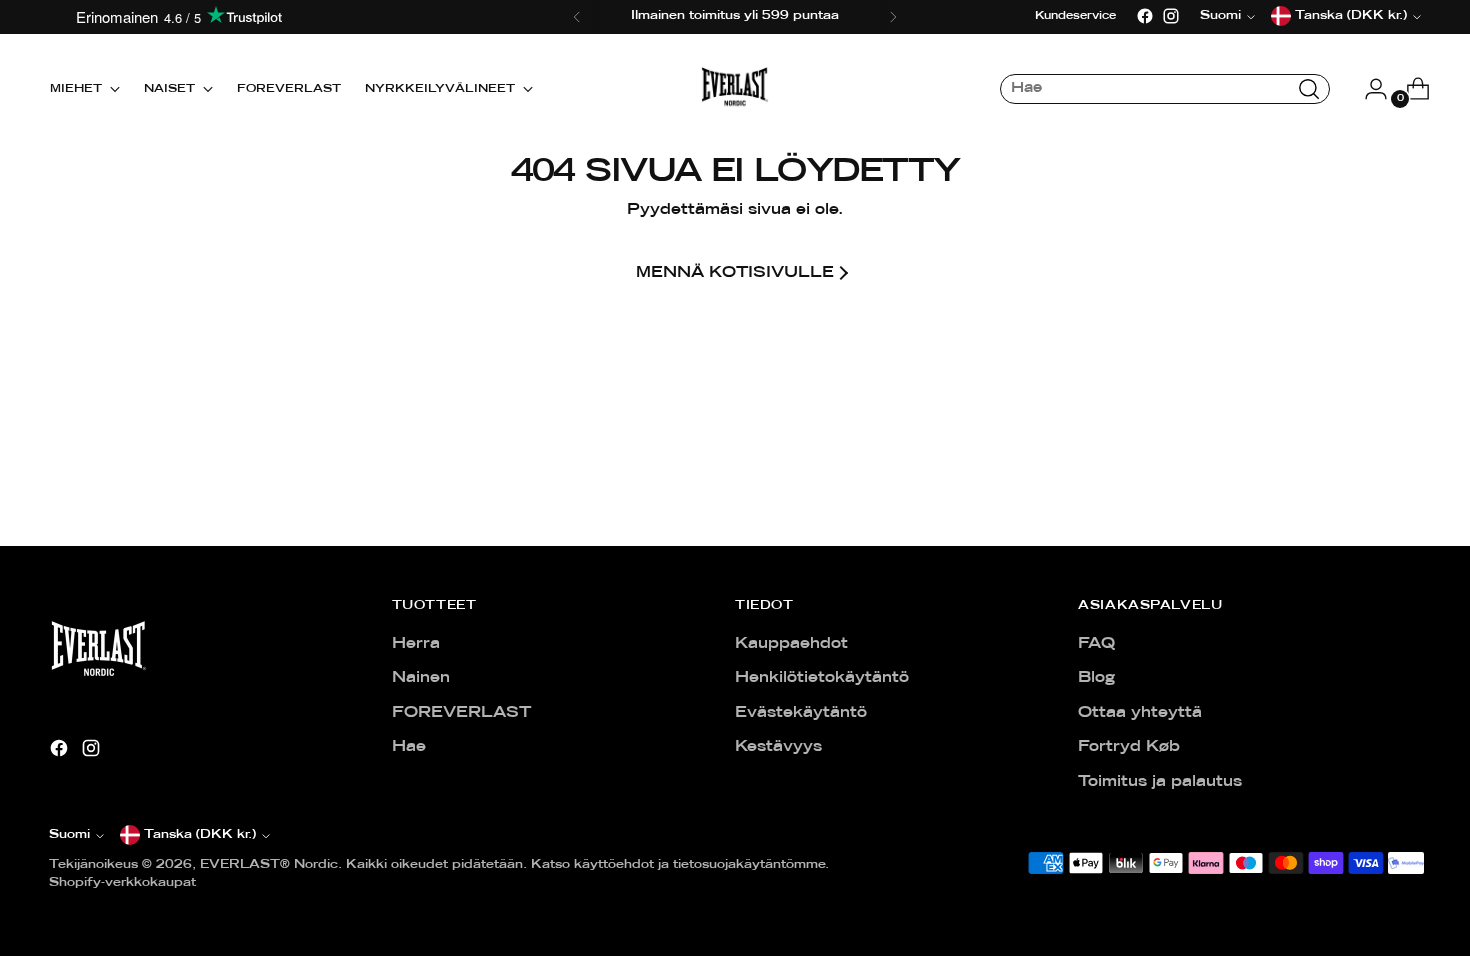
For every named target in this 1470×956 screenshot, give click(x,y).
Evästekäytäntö (801, 713)
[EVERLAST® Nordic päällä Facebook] (1145, 16)
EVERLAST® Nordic (269, 865)
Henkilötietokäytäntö (822, 678)
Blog (1096, 678)
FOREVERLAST (461, 713)
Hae (409, 747)
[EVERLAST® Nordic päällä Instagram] (1171, 16)
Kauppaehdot (791, 644)
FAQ (1096, 644)
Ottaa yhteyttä (1140, 713)
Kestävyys (778, 747)
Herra (416, 644)
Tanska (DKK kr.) (200, 835)
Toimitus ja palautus (1160, 782)
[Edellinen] (577, 17)
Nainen (421, 678)
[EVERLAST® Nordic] (735, 89)
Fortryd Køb (1129, 747)
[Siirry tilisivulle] (1368, 89)
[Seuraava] (893, 17)
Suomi (69, 835)
